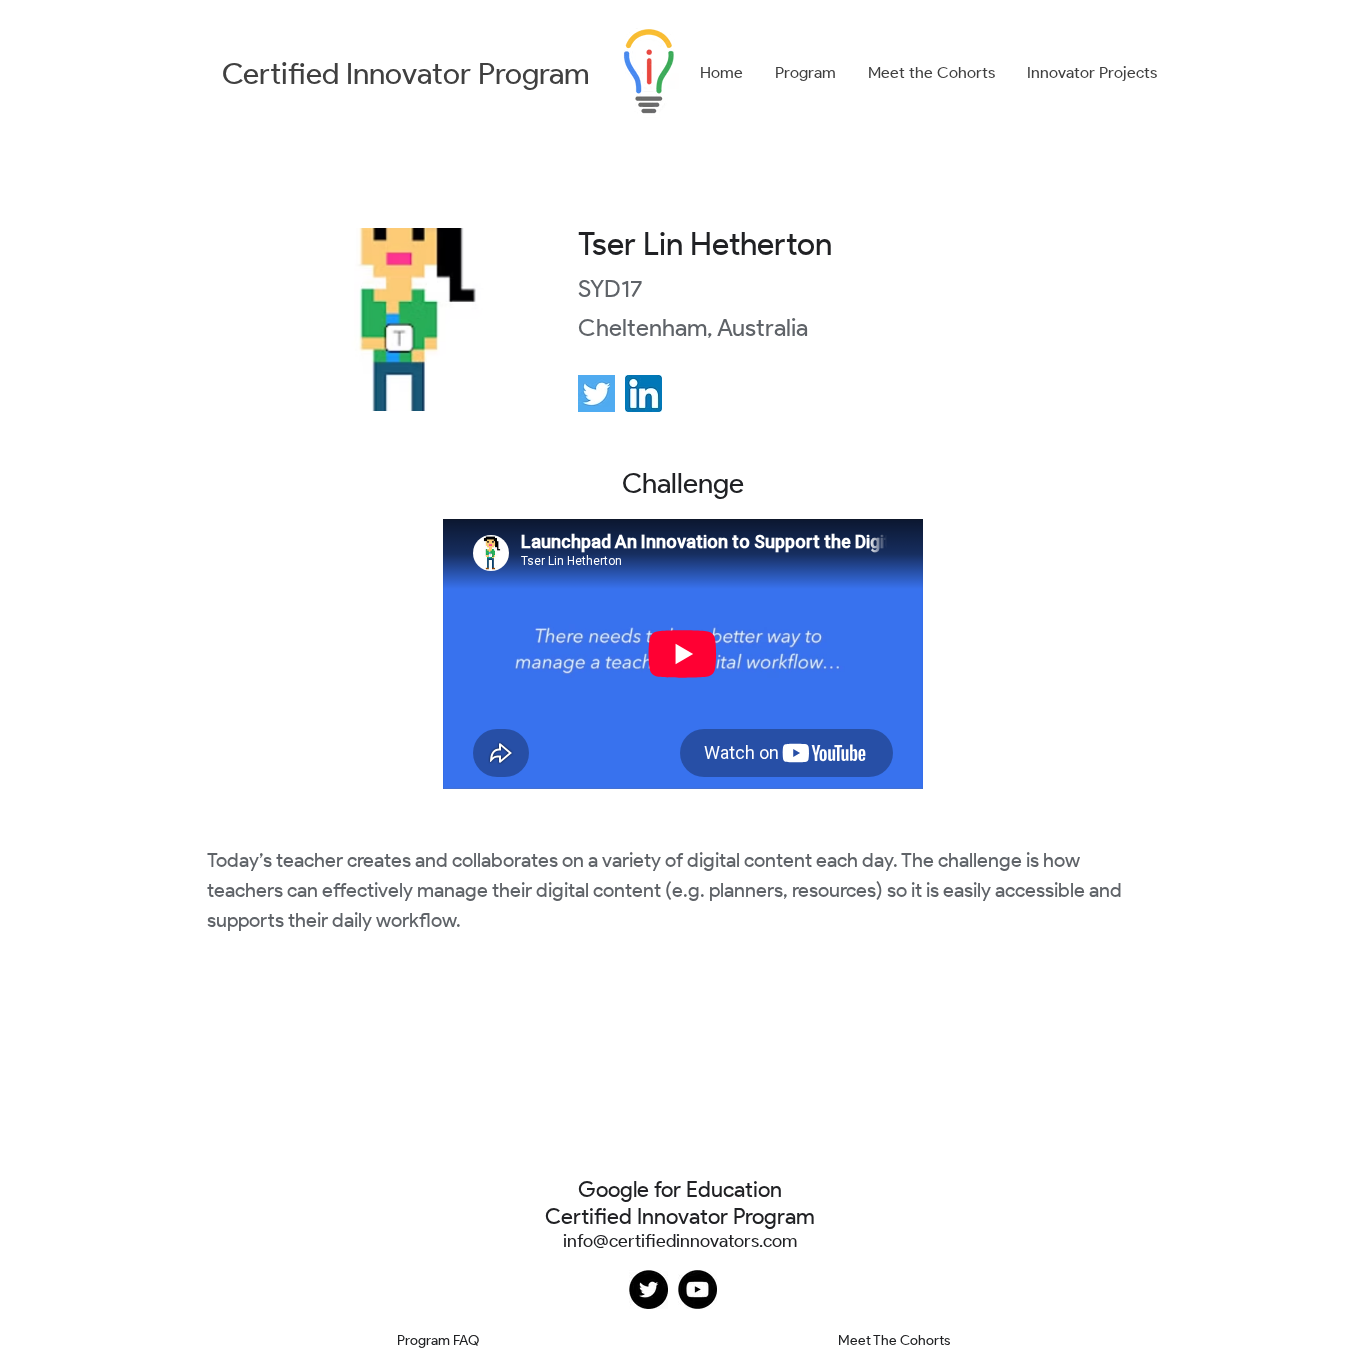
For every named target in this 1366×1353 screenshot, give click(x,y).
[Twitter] (648, 1289)
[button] (805, 73)
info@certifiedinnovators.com (680, 1241)
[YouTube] (697, 1289)
